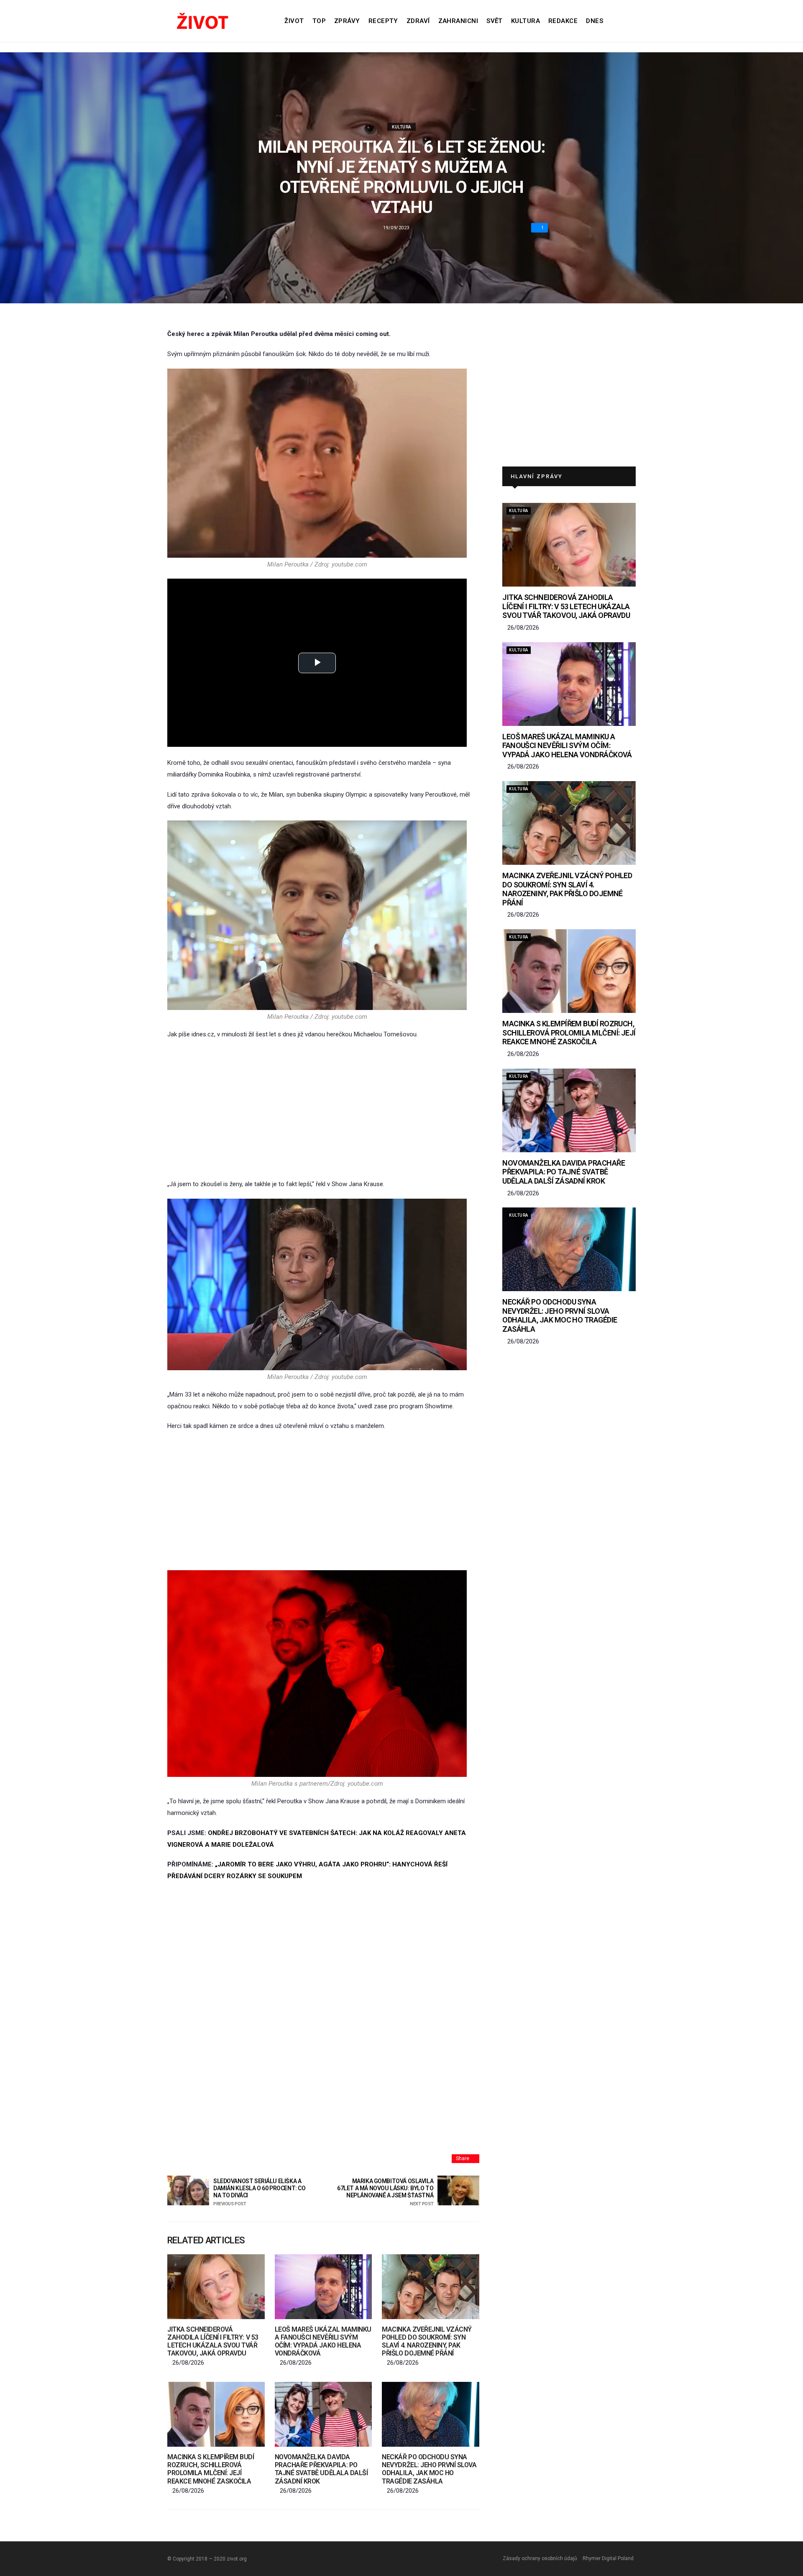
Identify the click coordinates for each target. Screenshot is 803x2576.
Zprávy (347, 21)
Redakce (563, 21)
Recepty (383, 21)
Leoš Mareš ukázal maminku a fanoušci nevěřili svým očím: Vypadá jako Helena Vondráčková (323, 2341)
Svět (495, 21)
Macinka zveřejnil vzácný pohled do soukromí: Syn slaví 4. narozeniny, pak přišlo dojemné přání (427, 2341)
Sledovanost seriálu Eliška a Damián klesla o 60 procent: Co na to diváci (259, 2192)
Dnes (595, 21)
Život (294, 21)
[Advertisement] (323, 1110)
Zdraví (418, 21)
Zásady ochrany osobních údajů (540, 2558)
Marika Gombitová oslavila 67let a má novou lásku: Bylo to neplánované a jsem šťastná (385, 2192)
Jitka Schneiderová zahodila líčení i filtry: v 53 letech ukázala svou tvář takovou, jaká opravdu (213, 2341)
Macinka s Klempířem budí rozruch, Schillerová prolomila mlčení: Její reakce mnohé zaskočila (211, 2469)
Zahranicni (458, 21)
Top (319, 21)
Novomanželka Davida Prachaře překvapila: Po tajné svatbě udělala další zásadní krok (321, 2469)
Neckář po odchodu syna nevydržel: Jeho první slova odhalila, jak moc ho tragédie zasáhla (429, 2469)
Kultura (526, 21)
